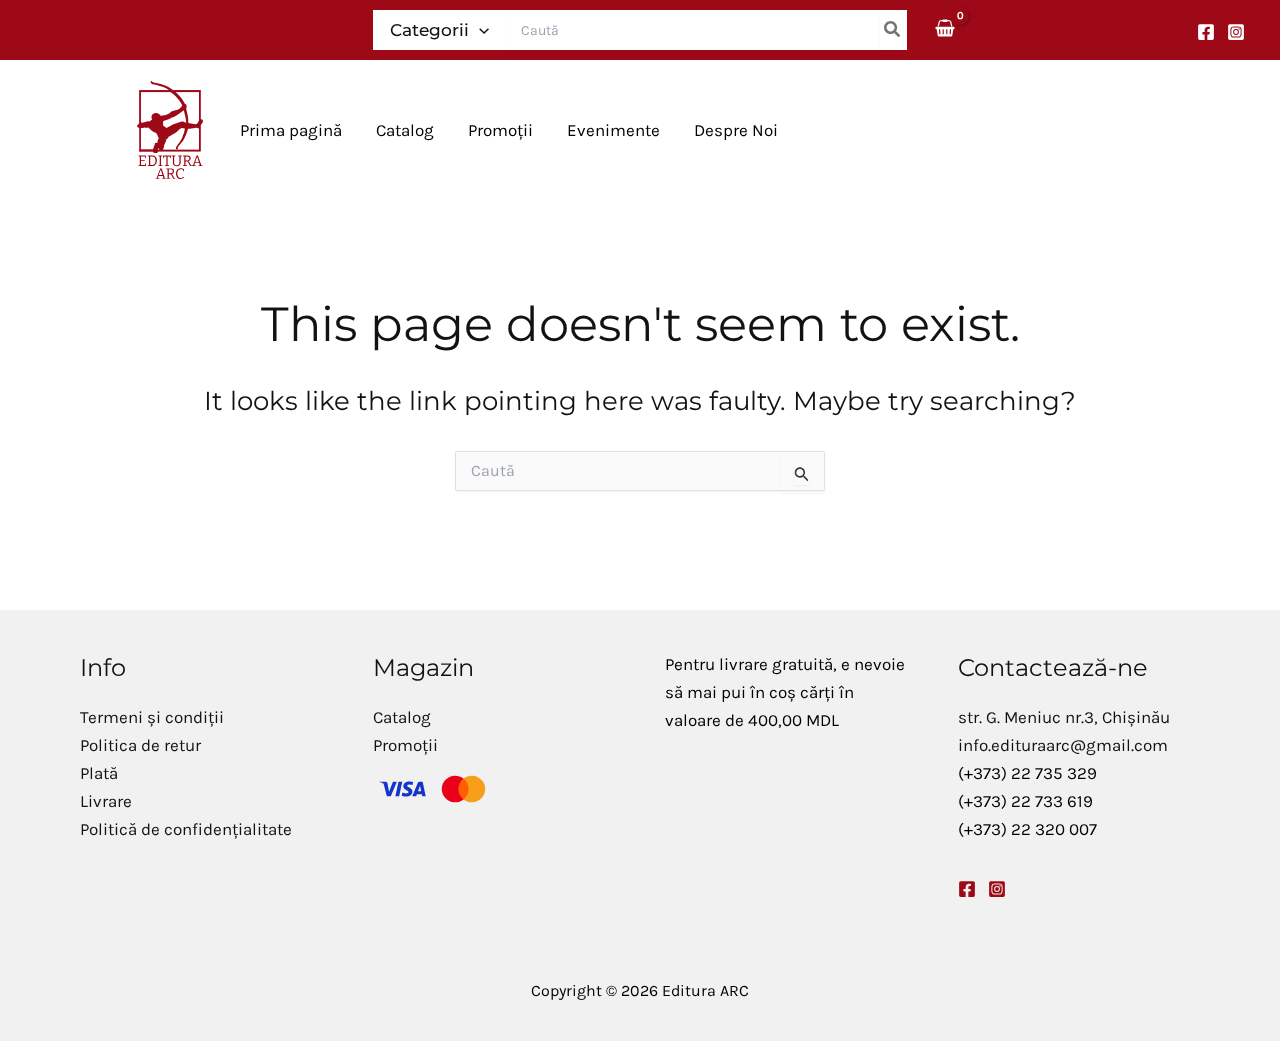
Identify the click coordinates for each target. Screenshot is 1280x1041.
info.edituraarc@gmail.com (1063, 745)
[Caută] (893, 30)
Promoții (405, 745)
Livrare (106, 801)
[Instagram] (1236, 32)
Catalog (402, 717)
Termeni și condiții (152, 717)
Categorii (429, 30)
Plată (99, 773)
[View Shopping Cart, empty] (946, 29)
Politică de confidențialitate (186, 829)
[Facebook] (1206, 32)
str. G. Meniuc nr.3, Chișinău (1064, 717)
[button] (479, 30)
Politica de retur (140, 745)
